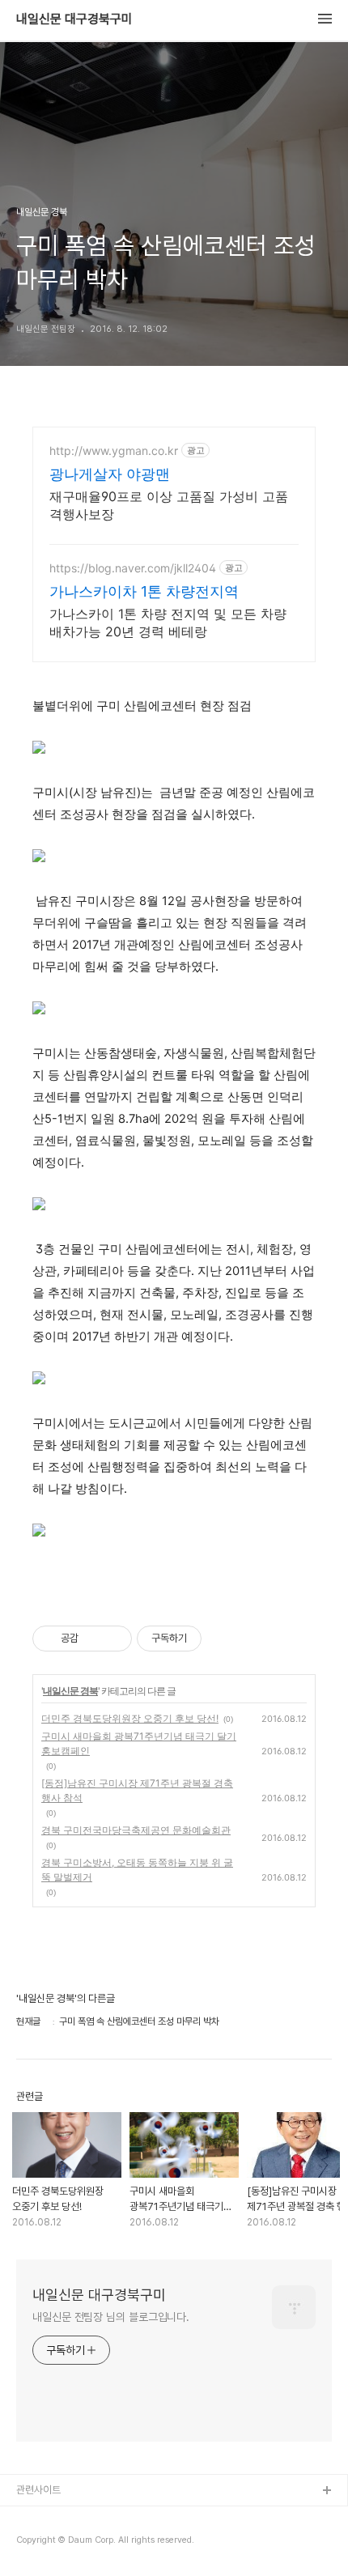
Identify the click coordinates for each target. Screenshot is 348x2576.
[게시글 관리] (114, 1639)
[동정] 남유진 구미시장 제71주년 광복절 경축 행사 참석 (137, 1790)
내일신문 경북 (70, 1691)
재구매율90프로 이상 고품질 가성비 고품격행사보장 (169, 505)
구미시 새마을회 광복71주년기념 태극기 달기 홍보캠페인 (139, 1743)
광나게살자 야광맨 (110, 474)
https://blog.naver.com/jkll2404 (133, 568)
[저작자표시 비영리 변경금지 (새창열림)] (223, 1639)
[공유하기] (93, 1639)
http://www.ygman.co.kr (114, 451)
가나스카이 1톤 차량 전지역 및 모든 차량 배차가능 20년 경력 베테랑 (168, 623)
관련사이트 (38, 2490)
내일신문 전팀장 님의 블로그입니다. (111, 2317)
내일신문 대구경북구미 (74, 19)
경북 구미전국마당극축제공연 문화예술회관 (136, 1830)
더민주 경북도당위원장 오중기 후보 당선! (130, 1718)
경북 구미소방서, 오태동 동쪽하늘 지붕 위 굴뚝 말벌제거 (137, 1870)
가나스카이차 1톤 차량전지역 (144, 591)
